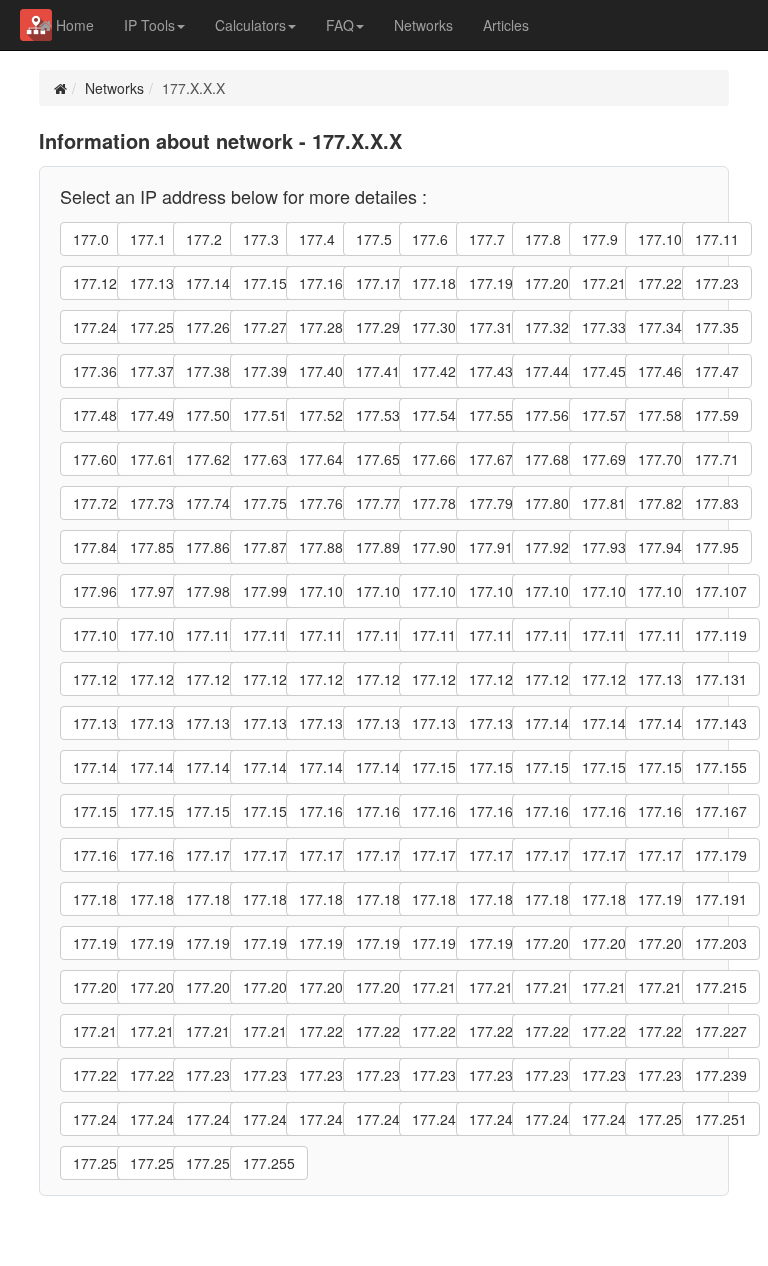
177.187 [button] (495, 899)
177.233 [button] (382, 1075)
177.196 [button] (325, 943)
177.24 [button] (95, 327)
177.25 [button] (152, 327)
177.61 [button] (152, 459)
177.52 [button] (321, 415)
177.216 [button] (99, 1031)
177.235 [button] (495, 1075)
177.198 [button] (438, 943)
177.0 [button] (91, 239)
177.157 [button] (156, 811)
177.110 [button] (212, 635)
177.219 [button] (269, 1031)
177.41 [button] (378, 371)
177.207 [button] (269, 987)
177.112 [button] (325, 635)
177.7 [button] (487, 239)
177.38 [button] (208, 371)
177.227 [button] (721, 1031)
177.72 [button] (95, 503)
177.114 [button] (438, 635)
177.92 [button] (547, 547)
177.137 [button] (382, 723)
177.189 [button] (608, 899)
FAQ (340, 25)
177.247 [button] (495, 1119)
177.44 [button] (547, 371)
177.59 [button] (717, 415)
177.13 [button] (152, 283)
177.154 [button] (664, 767)
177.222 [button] (438, 1031)
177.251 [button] (721, 1119)
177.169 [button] (156, 855)
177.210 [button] (438, 987)
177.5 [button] (374, 239)
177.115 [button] (495, 635)
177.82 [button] (660, 503)
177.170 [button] (212, 855)
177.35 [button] (717, 327)
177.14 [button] (208, 283)
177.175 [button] (495, 855)
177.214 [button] (664, 987)
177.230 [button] (212, 1075)
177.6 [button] (430, 239)
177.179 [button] (721, 855)
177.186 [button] (438, 899)
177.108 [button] (99, 635)
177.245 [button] (382, 1119)
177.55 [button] (491, 415)
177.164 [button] (551, 811)
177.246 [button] (438, 1119)
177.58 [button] (660, 415)
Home (73, 25)
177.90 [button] (434, 547)
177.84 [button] (95, 547)
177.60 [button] (95, 459)
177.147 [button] (269, 767)
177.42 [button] (434, 371)
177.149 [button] (382, 767)
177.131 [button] (721, 679)
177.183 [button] (269, 899)
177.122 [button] (212, 679)
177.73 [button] (152, 503)
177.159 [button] (269, 811)
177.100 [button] (325, 591)
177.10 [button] (660, 239)
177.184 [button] (325, 899)
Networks (423, 25)
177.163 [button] (495, 811)
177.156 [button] (99, 811)
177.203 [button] (721, 943)
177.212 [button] (551, 987)
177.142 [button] (664, 723)
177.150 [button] (438, 767)
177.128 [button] (551, 679)
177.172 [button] (325, 855)
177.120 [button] (99, 679)
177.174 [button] (438, 855)
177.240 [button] (99, 1119)
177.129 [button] (608, 679)
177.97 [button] (152, 591)
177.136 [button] (325, 723)
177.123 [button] (269, 679)
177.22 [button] (660, 283)
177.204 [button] (99, 987)
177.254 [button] (212, 1163)
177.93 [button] (604, 547)
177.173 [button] (382, 855)
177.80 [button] (547, 503)
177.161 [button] (382, 811)
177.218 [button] (212, 1031)
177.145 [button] (156, 767)
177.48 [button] (95, 415)
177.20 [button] (547, 283)
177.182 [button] (212, 899)
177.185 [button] (382, 899)
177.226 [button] (664, 1031)
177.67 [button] (491, 459)
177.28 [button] (321, 327)
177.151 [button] (495, 767)
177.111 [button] (269, 635)
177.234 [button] (438, 1075)
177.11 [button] (717, 239)
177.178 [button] (664, 855)
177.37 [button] (152, 371)
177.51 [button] (265, 415)
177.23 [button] (717, 283)
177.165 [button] (608, 811)
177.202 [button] (664, 943)
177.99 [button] (265, 591)
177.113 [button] (382, 635)
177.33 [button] (604, 327)
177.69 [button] (604, 459)
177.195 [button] (269, 943)
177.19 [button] (491, 283)
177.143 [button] (721, 723)
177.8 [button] (543, 239)
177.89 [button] (378, 547)
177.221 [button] (382, 1031)
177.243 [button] (269, 1119)
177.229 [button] (156, 1075)
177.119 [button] (721, 635)
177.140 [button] (551, 723)
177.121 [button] (156, 679)
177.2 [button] (204, 239)
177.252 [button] (99, 1163)
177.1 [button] (148, 239)
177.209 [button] (382, 987)
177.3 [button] (261, 239)
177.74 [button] (208, 503)
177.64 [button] (321, 459)
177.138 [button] (438, 723)
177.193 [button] (156, 943)
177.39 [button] (265, 371)
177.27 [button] (265, 327)
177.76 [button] (321, 503)
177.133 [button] (156, 723)
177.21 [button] (604, 283)
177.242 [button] (212, 1119)
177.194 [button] (212, 943)
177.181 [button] (156, 899)
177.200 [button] (551, 943)
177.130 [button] (664, 679)
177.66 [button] (434, 459)
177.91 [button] (491, 547)
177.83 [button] (717, 503)
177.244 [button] (325, 1119)
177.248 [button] (551, 1119)
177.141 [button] (608, 723)
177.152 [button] (551, 767)
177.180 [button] (99, 899)
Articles (506, 25)
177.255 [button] (269, 1163)
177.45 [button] (604, 371)
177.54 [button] (434, 415)
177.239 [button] (721, 1075)
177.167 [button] (721, 811)
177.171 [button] (269, 855)
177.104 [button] (551, 591)
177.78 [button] (434, 503)
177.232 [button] (325, 1075)
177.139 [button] (495, 723)
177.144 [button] (99, 767)
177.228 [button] (99, 1075)
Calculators (250, 25)
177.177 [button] (608, 855)
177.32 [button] (547, 327)
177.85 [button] (152, 547)
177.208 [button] (325, 987)
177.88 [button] (321, 547)
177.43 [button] (491, 371)
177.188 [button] (551, 899)
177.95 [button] (717, 547)
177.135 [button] (269, 723)
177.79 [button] (491, 503)
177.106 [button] (664, 591)
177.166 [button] (664, 811)
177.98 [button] (208, 591)
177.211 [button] (495, 987)
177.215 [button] (721, 987)
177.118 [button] (664, 635)
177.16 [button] (321, 283)
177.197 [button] (382, 943)
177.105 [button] (608, 591)
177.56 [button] (547, 415)
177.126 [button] (438, 679)
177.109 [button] (156, 635)
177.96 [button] (95, 591)
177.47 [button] (717, 371)
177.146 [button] (212, 767)
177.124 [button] (325, 679)
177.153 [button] (608, 767)
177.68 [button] (547, 459)
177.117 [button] (608, 635)
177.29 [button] (378, 327)
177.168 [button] (99, 855)
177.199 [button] (495, 943)
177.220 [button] (325, 1031)
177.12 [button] (95, 283)
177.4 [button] (317, 239)
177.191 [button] (721, 899)
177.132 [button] (99, 723)
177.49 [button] (152, 415)
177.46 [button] (660, 371)
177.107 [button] (721, 591)
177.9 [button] (600, 239)
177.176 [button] (551, 855)
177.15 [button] (265, 283)
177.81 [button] (604, 503)
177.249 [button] (608, 1119)
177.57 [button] (604, 415)
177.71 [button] (717, 459)
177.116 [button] (551, 635)
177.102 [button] (438, 591)
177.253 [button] (156, 1163)
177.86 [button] (208, 547)
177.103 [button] (495, 591)
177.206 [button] (212, 987)
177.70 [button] (660, 459)
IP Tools (149, 25)
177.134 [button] (212, 723)
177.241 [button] (156, 1119)
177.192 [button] (99, 943)
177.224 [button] (551, 1031)
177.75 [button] (265, 503)
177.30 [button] (434, 327)
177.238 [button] (664, 1075)
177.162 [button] (438, 811)
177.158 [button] (212, 811)
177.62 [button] (208, 459)
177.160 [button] (325, 811)
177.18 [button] (434, 283)
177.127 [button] (495, 679)
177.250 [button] (664, 1119)
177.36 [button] (95, 371)
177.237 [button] (608, 1075)
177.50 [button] (208, 415)
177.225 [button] (608, 1031)
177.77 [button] (378, 503)
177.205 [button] (156, 987)
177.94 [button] (660, 547)
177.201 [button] (608, 943)
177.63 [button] (265, 459)
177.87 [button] (265, 547)
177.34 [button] (660, 327)
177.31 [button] (491, 327)
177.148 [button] (325, 767)
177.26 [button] (208, 327)
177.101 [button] (382, 591)
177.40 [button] (321, 371)
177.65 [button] (378, 459)
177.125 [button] (382, 679)
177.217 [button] (156, 1031)
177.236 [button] (551, 1075)
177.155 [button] (721, 767)
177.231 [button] (269, 1075)
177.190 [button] (664, 899)
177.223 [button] (495, 1031)
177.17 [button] (378, 283)
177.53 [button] (378, 415)
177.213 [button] (608, 987)
